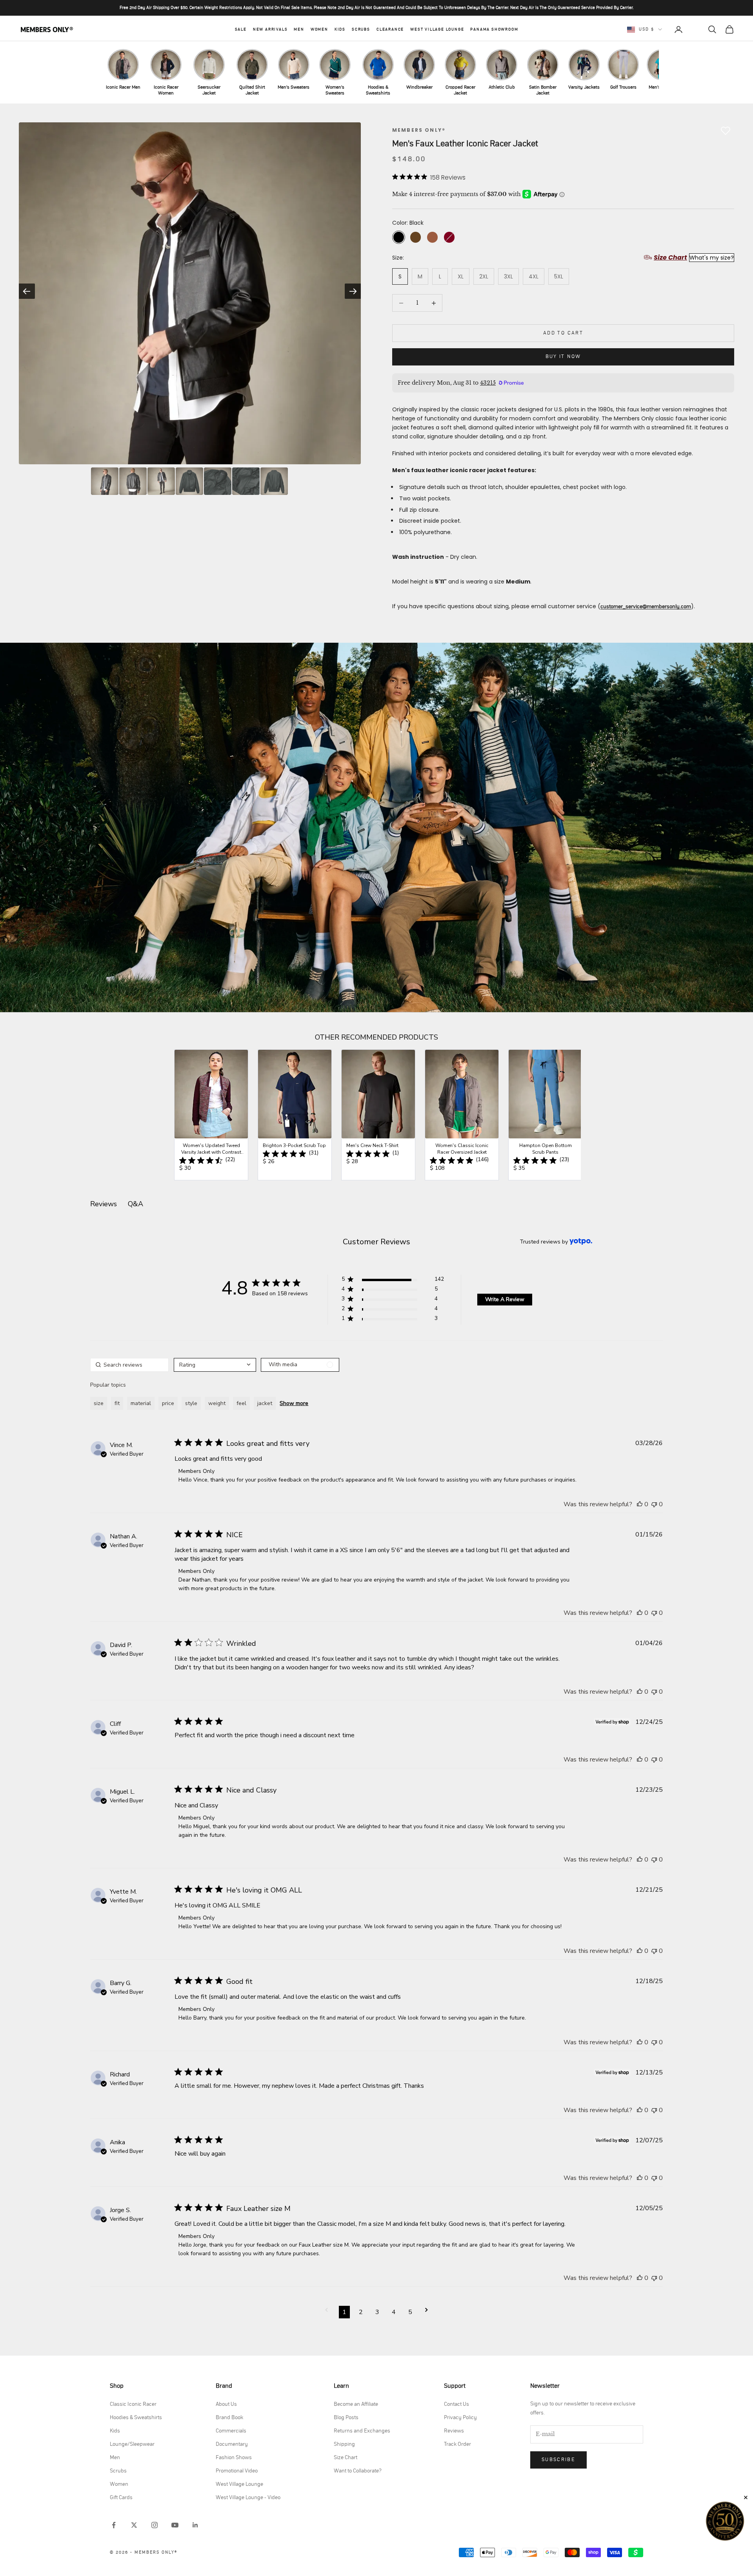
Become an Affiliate (356, 2404)
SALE (241, 29)
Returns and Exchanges (362, 2431)
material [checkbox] (141, 1403)
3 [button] (377, 2312)
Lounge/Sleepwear (132, 2444)
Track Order (457, 2444)
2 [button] (361, 2312)
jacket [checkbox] (265, 1403)
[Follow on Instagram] (155, 2525)
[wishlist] (695, 29)
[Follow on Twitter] (134, 2525)
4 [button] (394, 2312)
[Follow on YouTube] (175, 2525)
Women (319, 29)
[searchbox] (129, 1365)
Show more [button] (294, 1403)
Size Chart (346, 2458)
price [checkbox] (168, 1403)
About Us (226, 2404)
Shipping (344, 2444)
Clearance (390, 29)
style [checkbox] (191, 1403)
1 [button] (344, 2312)
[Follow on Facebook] (114, 2525)
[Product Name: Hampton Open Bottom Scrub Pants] (545, 1115)
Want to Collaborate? (358, 2471)
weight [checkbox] (217, 1403)
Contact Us (457, 2404)
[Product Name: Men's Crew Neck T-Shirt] (378, 1115)
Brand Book (229, 2418)
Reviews (454, 2431)
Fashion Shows (234, 2458)
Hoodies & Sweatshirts (136, 2418)
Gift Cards (121, 2498)
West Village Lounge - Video (248, 2498)
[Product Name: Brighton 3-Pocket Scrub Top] (295, 1115)
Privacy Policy (460, 2418)
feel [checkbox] (241, 1403)
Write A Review (505, 1299)
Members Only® (419, 130)
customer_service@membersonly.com (646, 607)
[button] (393, 1281)
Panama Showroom (494, 29)
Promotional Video (237, 2471)
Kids (340, 29)
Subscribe (558, 2460)
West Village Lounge (437, 29)
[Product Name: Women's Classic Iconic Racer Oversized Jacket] (462, 1115)
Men (299, 29)
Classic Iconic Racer (133, 2404)
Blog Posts (346, 2418)
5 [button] (410, 2312)
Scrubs (361, 29)
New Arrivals (270, 29)
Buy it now (563, 357)
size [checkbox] (99, 1403)
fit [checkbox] (117, 1403)
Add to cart (563, 333)
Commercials (231, 2431)
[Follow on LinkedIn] (195, 2525)
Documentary (232, 2444)
